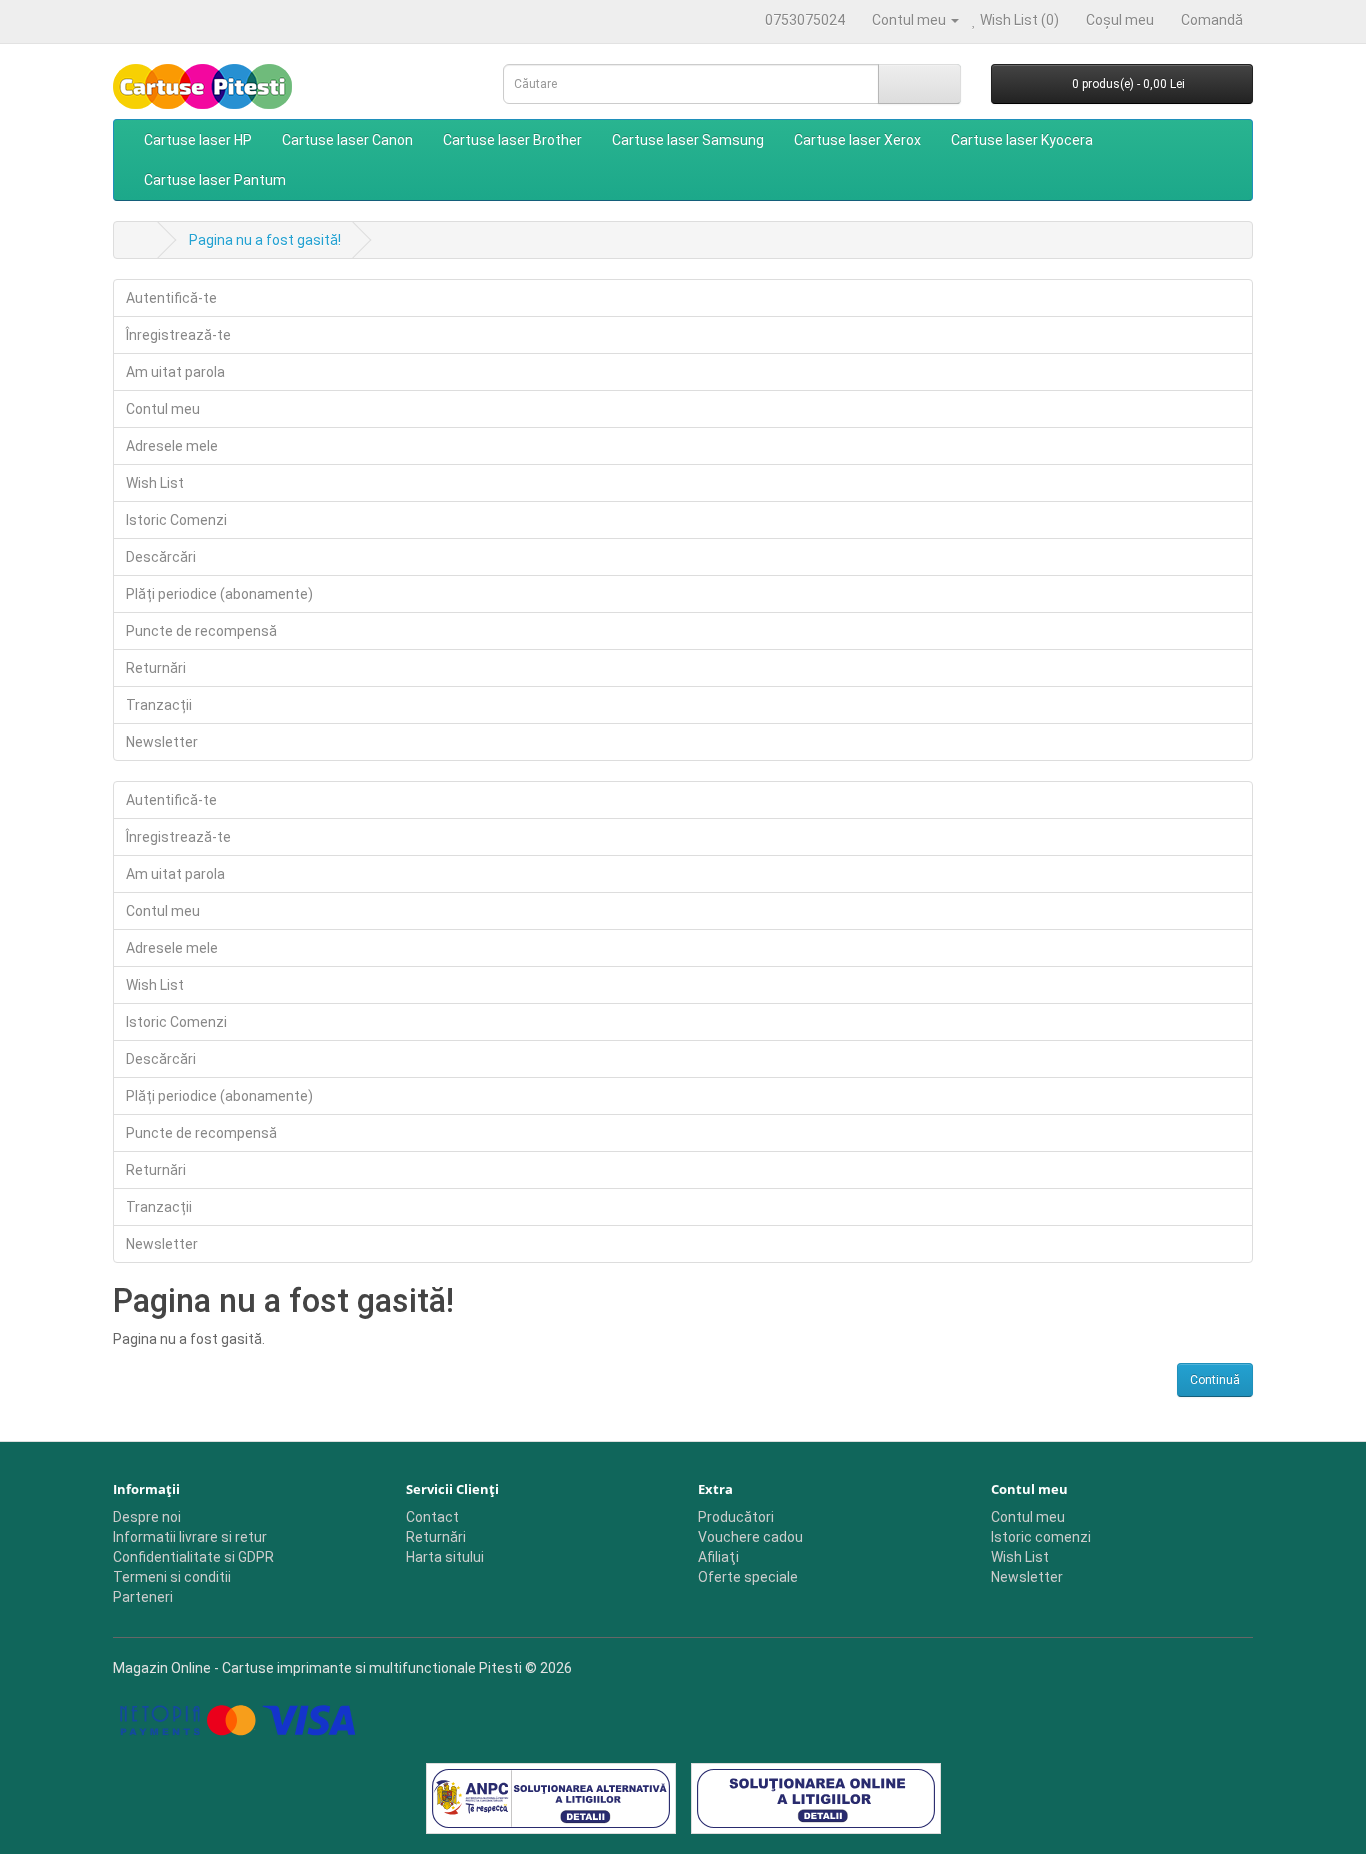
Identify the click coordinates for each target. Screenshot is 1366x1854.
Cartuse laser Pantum (215, 180)
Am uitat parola (175, 372)
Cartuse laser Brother (512, 140)
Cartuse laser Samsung (688, 140)
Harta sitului (445, 1557)
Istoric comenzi (1041, 1537)
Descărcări (161, 557)
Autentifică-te (171, 298)
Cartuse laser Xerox (857, 140)
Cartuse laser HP (198, 140)
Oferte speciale (748, 1577)
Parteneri (143, 1597)
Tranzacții (159, 705)
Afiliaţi (718, 1557)
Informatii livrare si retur (190, 1537)
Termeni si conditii (172, 1577)
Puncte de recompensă (201, 631)
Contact (432, 1517)
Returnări (156, 668)
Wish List (155, 483)
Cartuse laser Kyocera (1022, 140)
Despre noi (147, 1517)
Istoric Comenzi (176, 520)
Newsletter (162, 742)
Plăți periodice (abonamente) (219, 594)
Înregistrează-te (178, 335)
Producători (736, 1517)
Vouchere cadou (750, 1537)
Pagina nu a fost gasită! (265, 240)
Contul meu (163, 409)
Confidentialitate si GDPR (193, 1557)
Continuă (1215, 1380)
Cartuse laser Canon (347, 140)
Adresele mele (172, 446)
